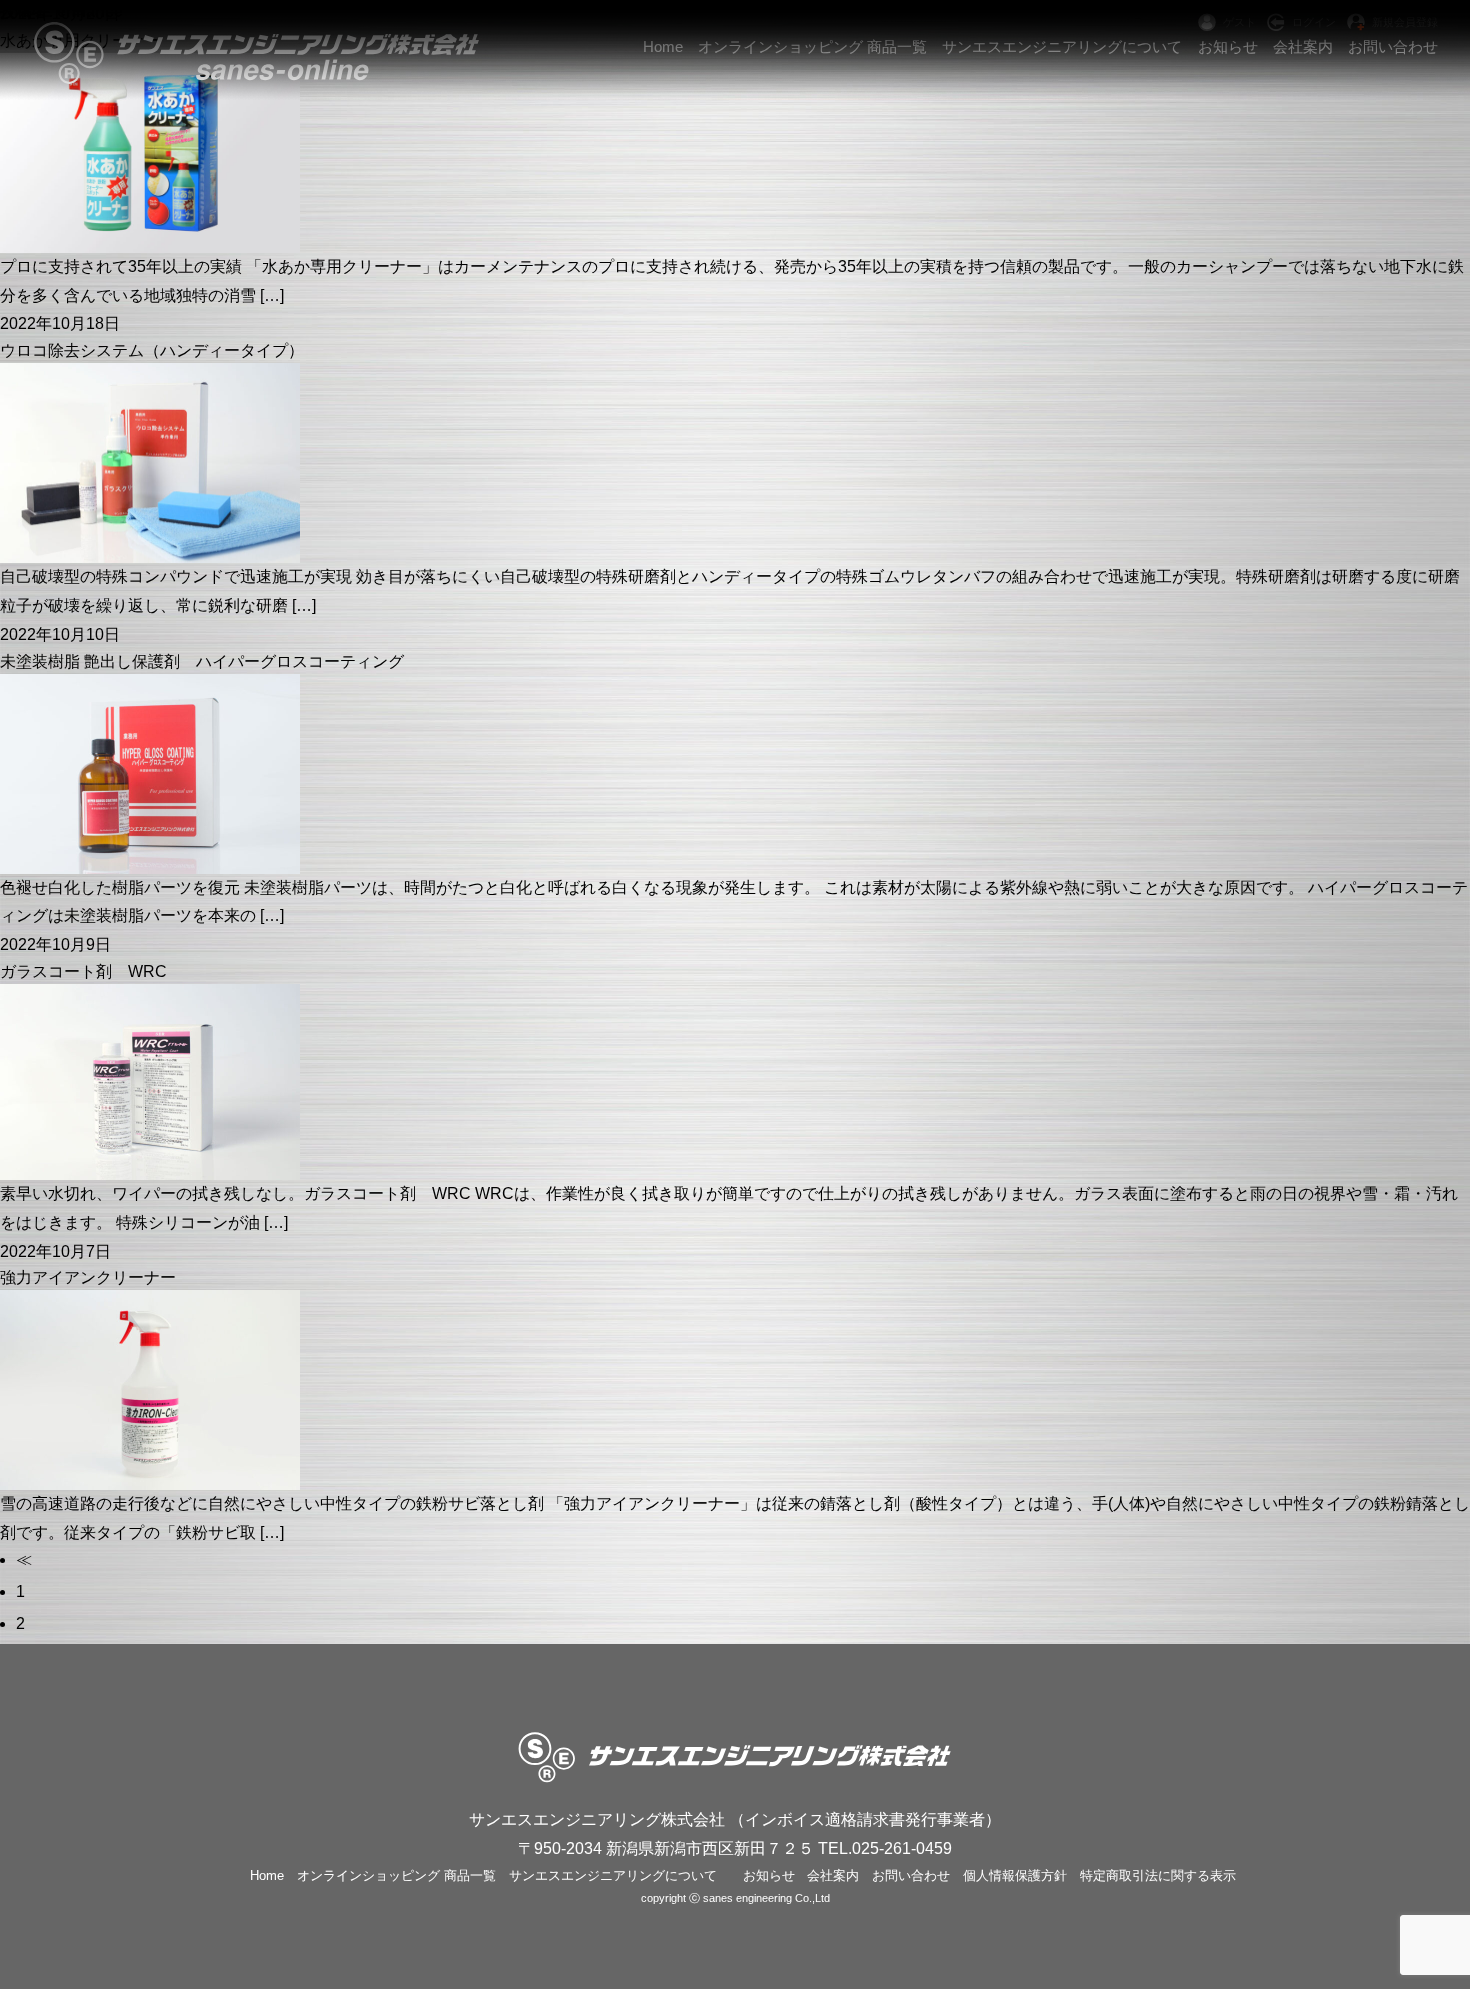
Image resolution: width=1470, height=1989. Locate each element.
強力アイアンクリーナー (88, 1277)
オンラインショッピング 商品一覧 (396, 1875)
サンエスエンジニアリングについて (613, 1875)
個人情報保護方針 (1015, 1875)
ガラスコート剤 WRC (83, 971)
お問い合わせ (911, 1875)
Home (267, 1875)
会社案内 (833, 1875)
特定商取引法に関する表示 (1158, 1875)
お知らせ (769, 1875)
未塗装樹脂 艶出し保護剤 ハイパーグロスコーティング (202, 661)
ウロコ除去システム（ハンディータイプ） (152, 350)
